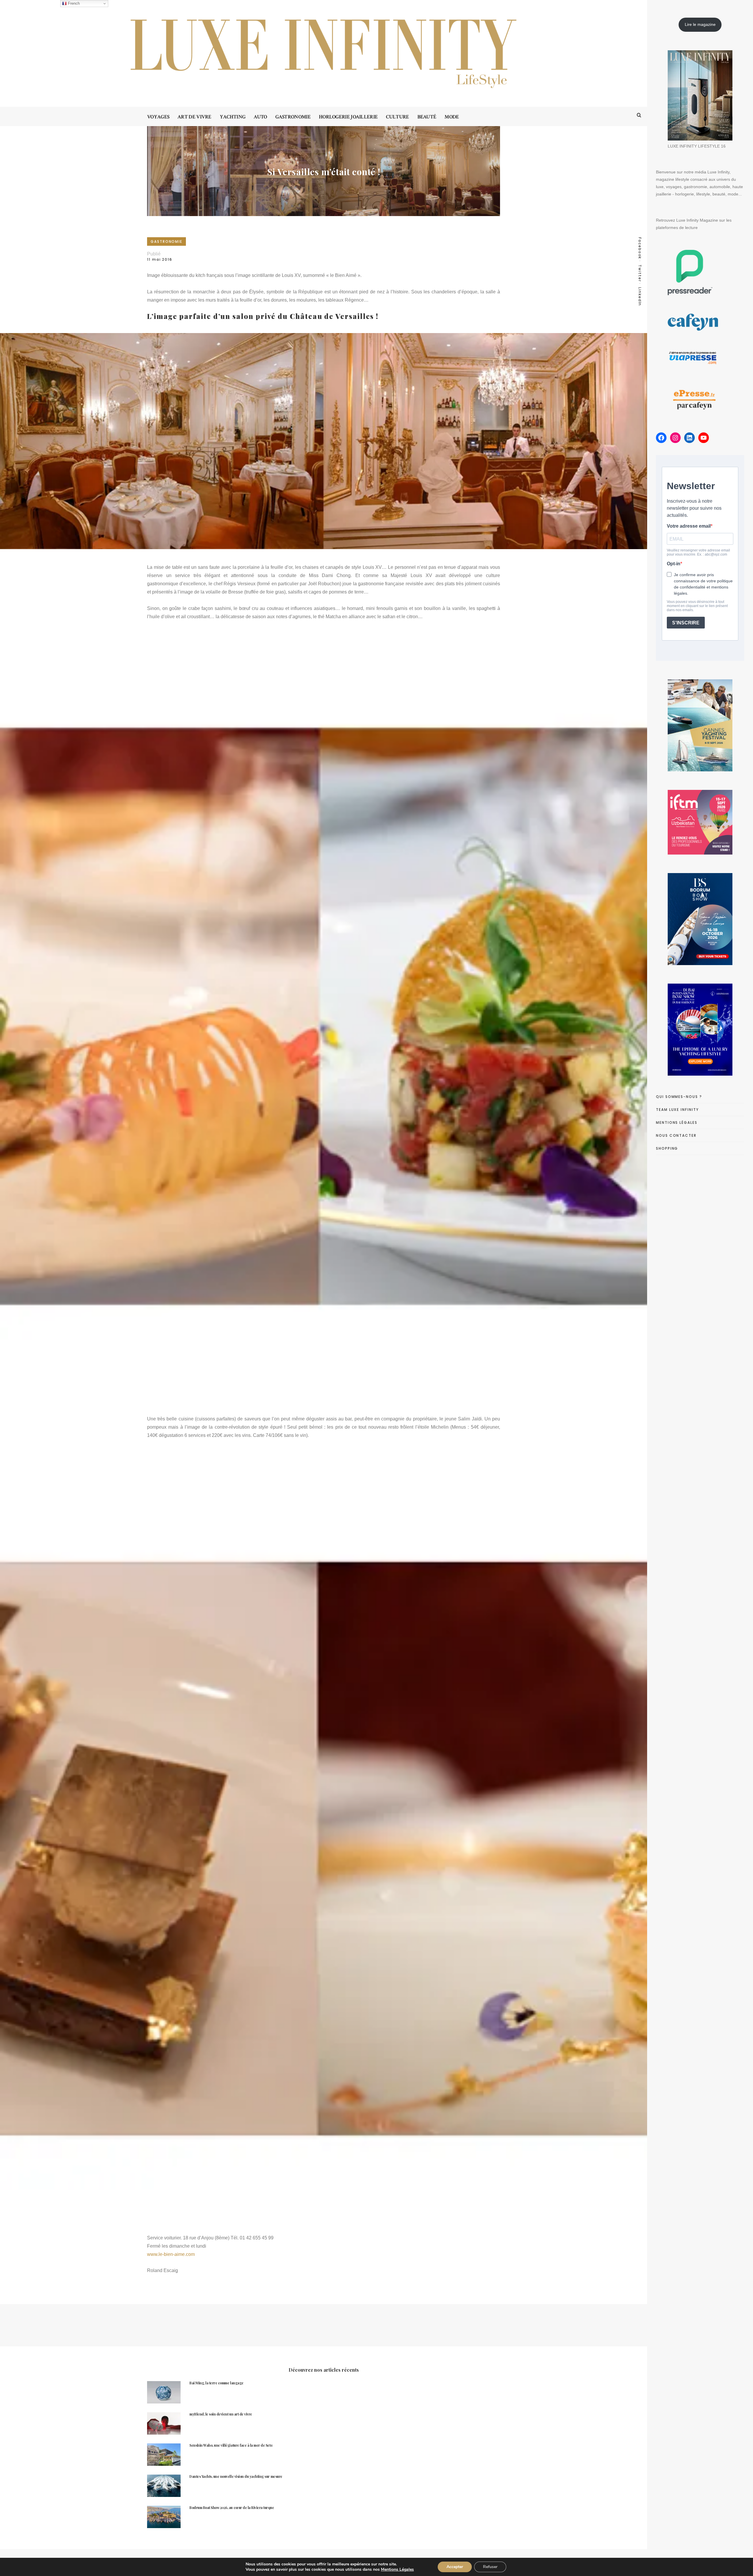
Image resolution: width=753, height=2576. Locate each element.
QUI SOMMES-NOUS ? (679, 1097)
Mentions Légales (397, 2569)
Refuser (490, 2567)
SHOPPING (667, 1148)
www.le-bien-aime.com (171, 2254)
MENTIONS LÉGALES (677, 1122)
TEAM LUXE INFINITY (677, 1110)
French (73, 3)
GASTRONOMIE (166, 241)
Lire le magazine (700, 24)
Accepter (455, 2567)
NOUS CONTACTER (676, 1135)
